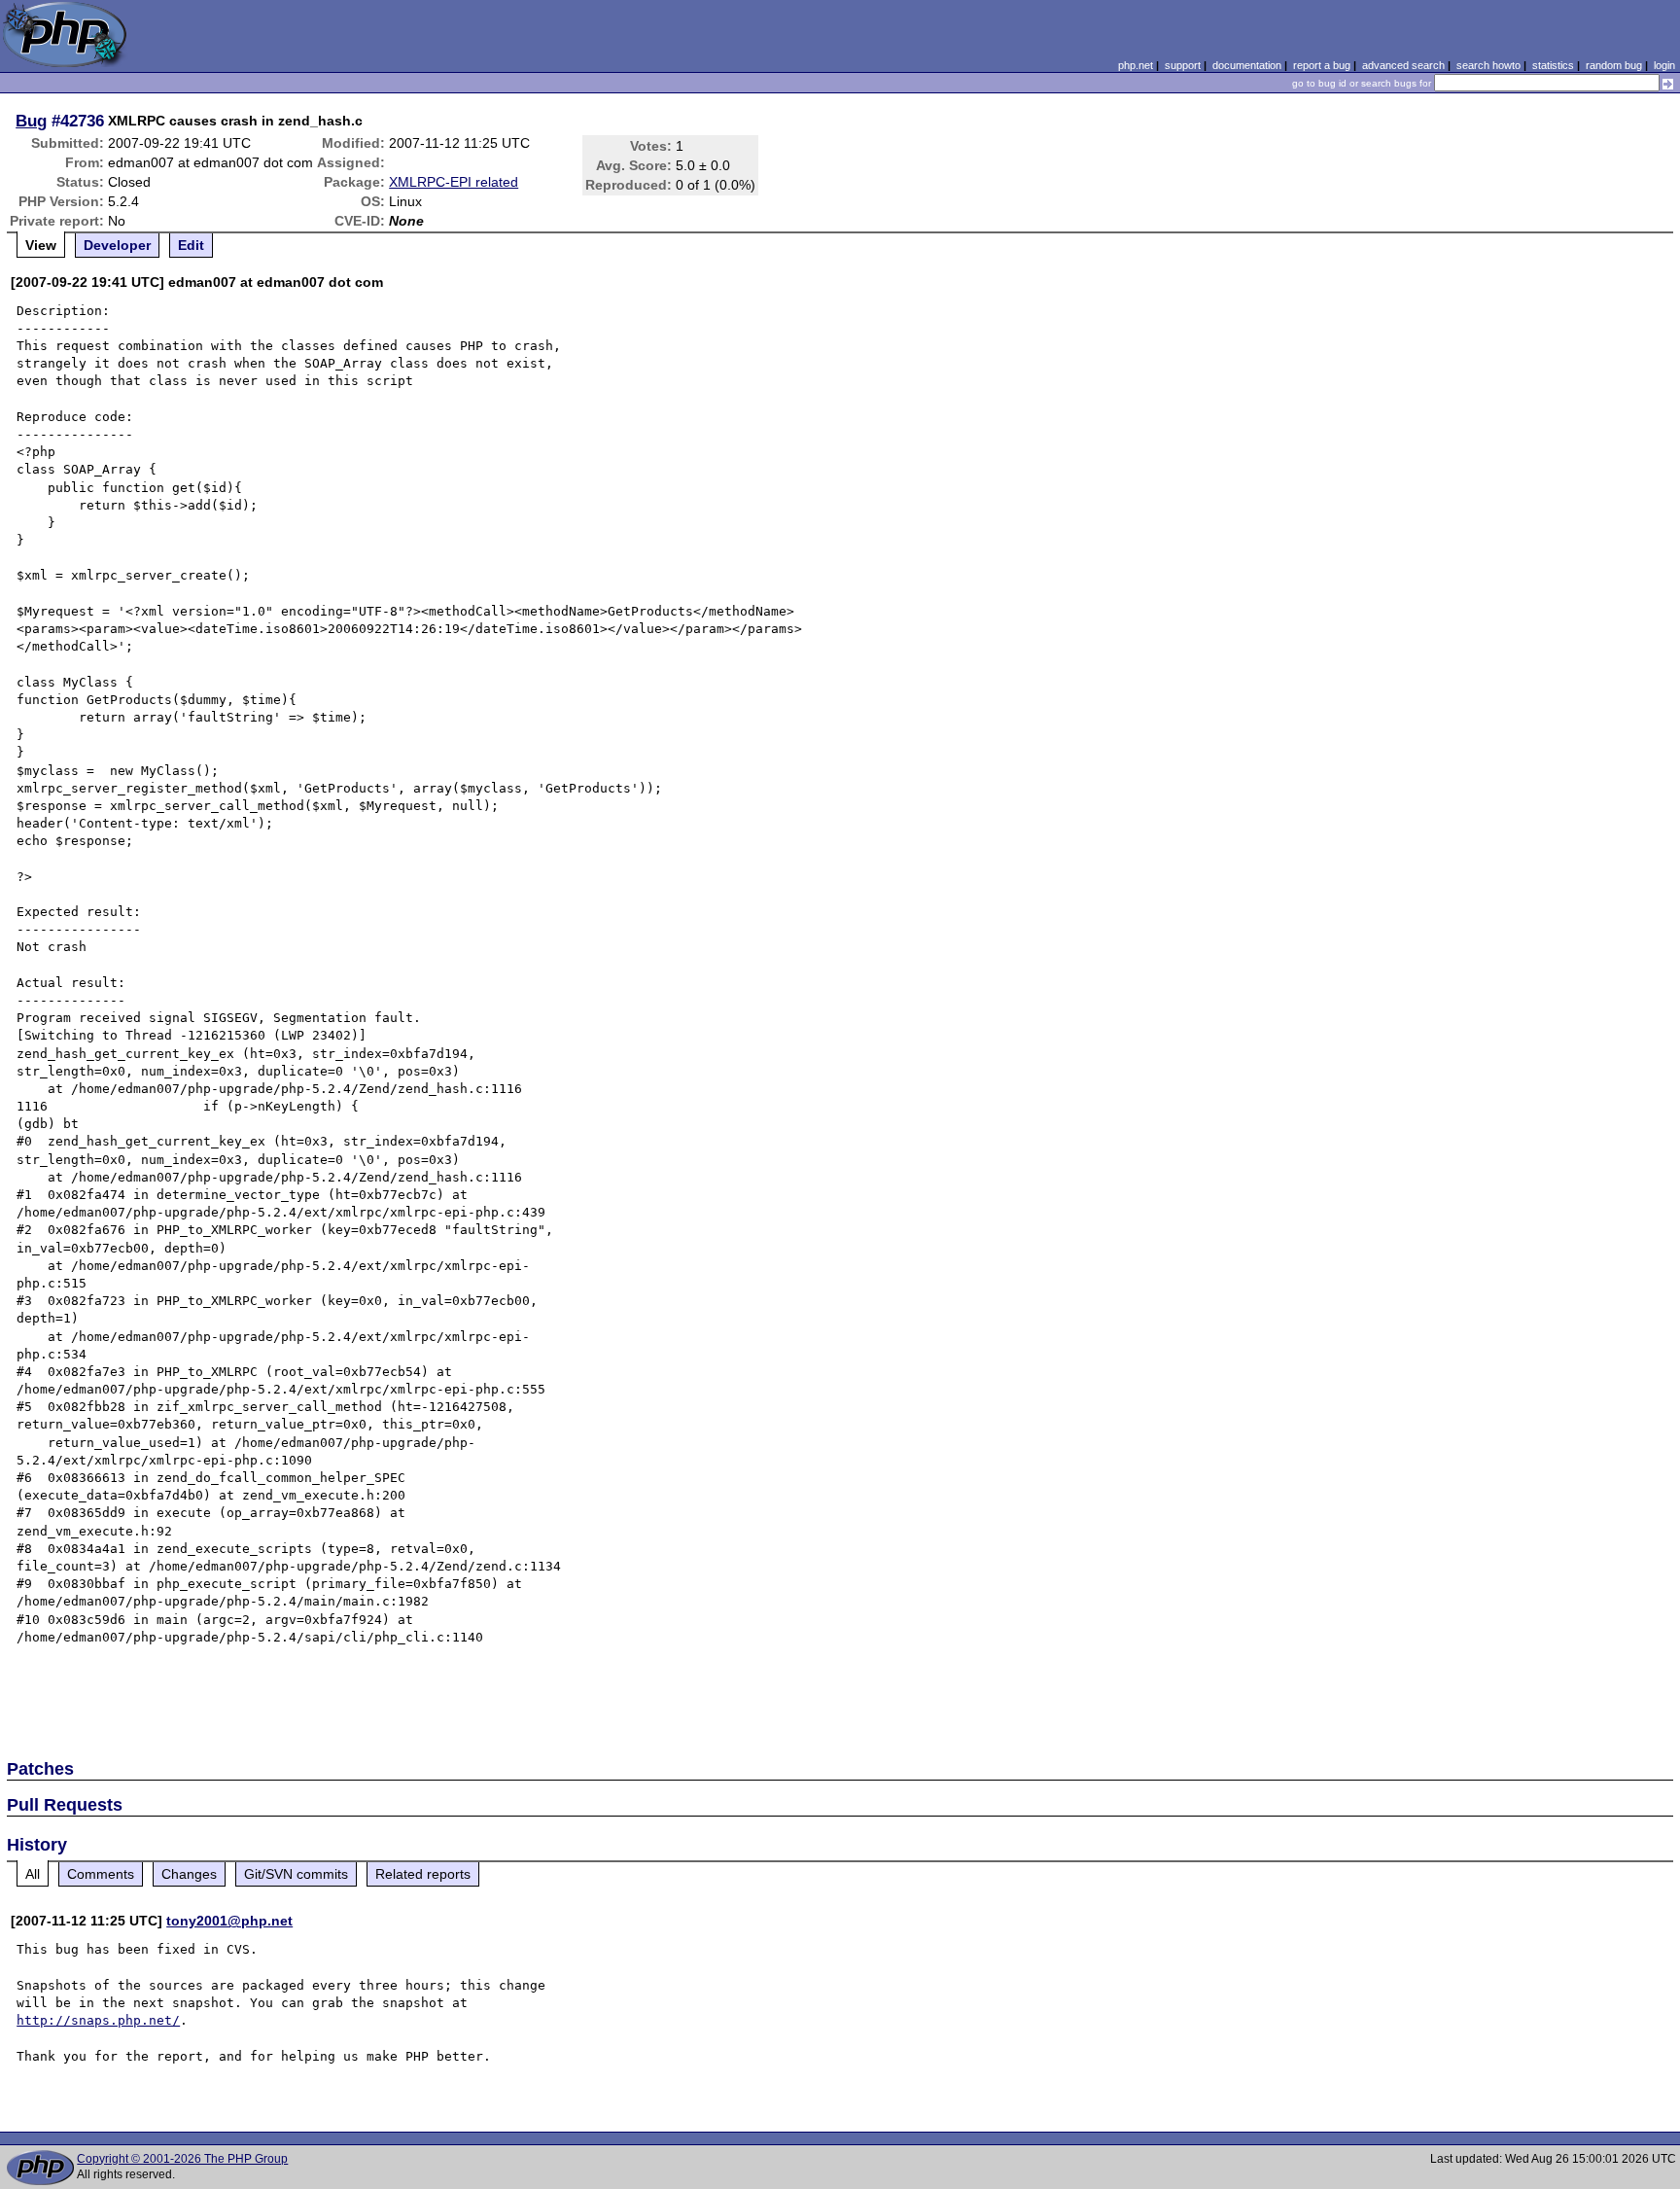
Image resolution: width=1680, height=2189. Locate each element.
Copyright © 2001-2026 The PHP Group (182, 2159)
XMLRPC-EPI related (454, 182)
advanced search (1403, 65)
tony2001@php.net (229, 1921)
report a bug (1322, 65)
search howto (1488, 65)
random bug (1614, 65)
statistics (1553, 65)
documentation (1247, 65)
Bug (31, 121)
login (1664, 65)
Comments (101, 1874)
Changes (189, 1874)
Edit (191, 245)
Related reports (423, 1874)
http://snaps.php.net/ (98, 2020)
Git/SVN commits (296, 1874)
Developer (117, 245)
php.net (1136, 65)
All (33, 1874)
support (1183, 65)
